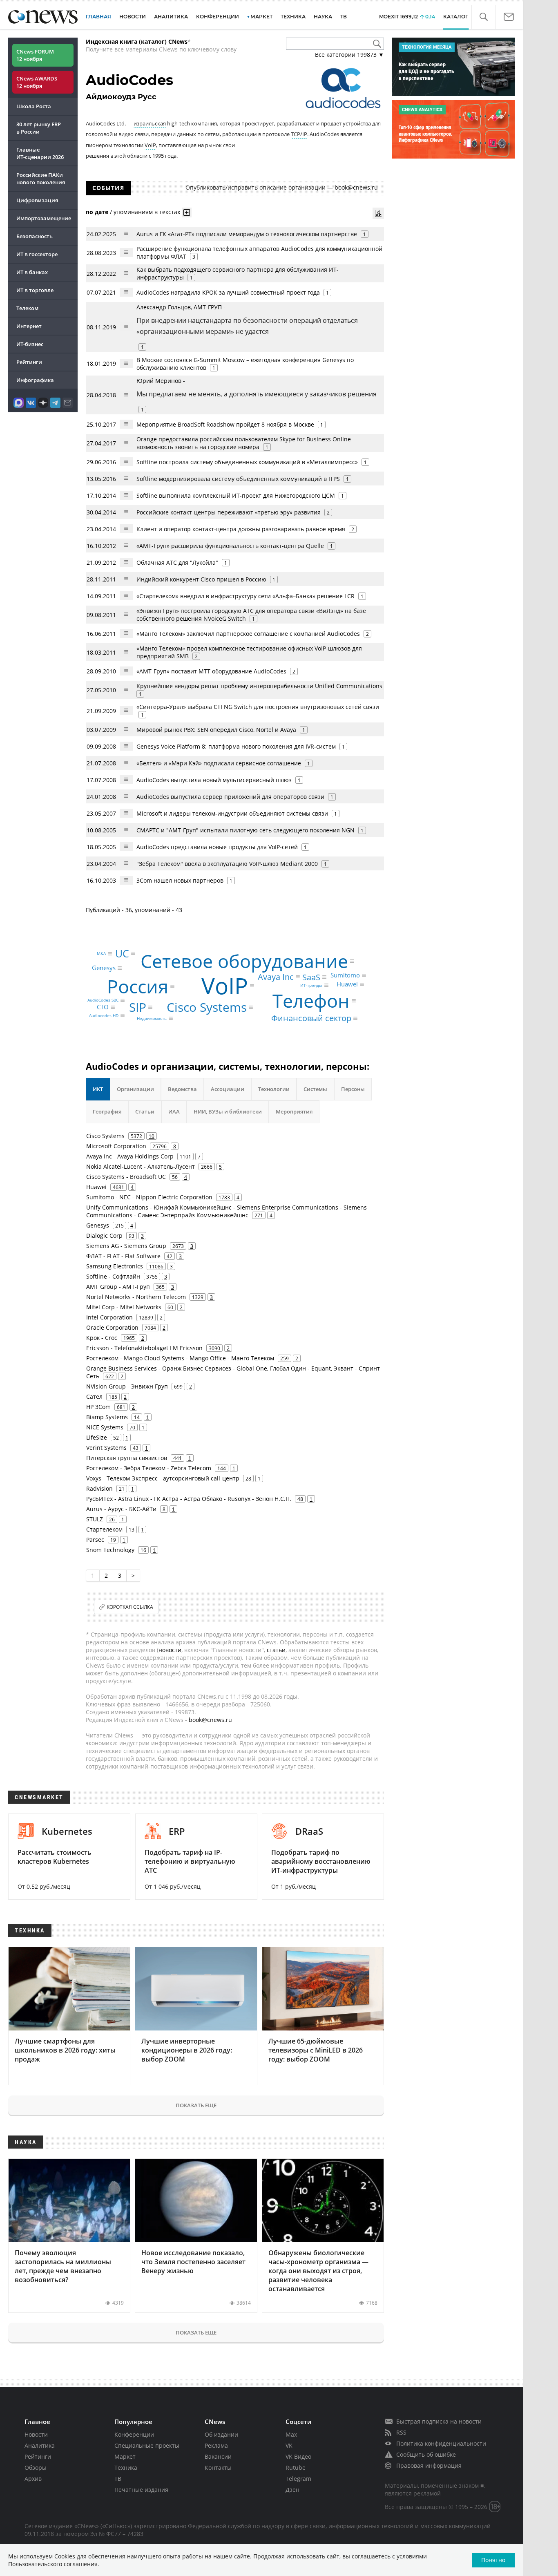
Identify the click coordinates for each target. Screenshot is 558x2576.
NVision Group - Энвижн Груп (127, 1386)
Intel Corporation (109, 1317)
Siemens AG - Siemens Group (126, 1246)
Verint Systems (106, 1448)
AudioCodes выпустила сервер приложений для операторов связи (230, 797)
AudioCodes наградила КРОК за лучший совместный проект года (228, 292)
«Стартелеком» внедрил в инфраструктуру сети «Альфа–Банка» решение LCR (246, 596)
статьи (276, 1650)
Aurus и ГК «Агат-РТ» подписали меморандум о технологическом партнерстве (247, 234)
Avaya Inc (276, 976)
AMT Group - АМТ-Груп (118, 1287)
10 (152, 1136)
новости (170, 1650)
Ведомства (182, 1089)
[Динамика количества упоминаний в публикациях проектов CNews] (378, 213)
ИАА (174, 1111)
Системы (315, 1089)
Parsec (95, 1540)
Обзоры (36, 2468)
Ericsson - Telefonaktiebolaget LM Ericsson (144, 1348)
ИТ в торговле (35, 290)
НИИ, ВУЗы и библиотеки (228, 1111)
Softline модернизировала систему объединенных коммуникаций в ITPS (238, 479)
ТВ (344, 17)
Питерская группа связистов (127, 1458)
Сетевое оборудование (244, 961)
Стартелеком (104, 1529)
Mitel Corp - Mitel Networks (124, 1307)
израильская (150, 123)
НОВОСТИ (133, 17)
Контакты (218, 2468)
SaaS (311, 977)
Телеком (27, 308)
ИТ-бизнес (30, 344)
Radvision (99, 1488)
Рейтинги (29, 362)
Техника (126, 2468)
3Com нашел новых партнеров (180, 880)
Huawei (347, 984)
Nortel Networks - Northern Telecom (136, 1297)
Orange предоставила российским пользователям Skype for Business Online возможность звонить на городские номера (244, 443)
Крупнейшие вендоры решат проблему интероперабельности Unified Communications (259, 686)
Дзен (292, 2490)
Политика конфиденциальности (441, 2443)
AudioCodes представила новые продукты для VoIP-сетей (217, 847)
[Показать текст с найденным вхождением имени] (187, 212)
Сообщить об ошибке (426, 2454)
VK (289, 2445)
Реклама (216, 2445)
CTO (103, 1007)
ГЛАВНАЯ (98, 17)
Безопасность (35, 236)
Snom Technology (110, 1550)
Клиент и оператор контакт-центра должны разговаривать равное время (241, 529)
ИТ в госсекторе (37, 254)
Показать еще (196, 2105)
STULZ (95, 1519)
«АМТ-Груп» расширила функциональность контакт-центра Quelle (231, 546)
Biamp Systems (107, 1417)
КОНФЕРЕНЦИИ (218, 17)
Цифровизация (37, 200)
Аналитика (171, 17)
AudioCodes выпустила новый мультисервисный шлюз (214, 780)
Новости (36, 2434)
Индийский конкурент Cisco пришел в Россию (201, 579)
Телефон (311, 1001)
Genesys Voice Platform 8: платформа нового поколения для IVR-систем (236, 746)
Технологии (274, 1089)
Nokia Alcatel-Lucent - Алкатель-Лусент (141, 1166)
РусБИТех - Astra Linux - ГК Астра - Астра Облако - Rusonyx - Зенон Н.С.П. (189, 1499)
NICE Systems (105, 1427)
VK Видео (298, 2456)
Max (291, 2434)
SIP (138, 1007)
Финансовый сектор (311, 1018)
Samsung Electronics (115, 1266)
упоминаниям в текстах (147, 212)
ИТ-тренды (311, 985)
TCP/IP (299, 134)
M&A (101, 954)
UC (122, 953)
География (107, 1111)
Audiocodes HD (104, 1015)
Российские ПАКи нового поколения (41, 179)
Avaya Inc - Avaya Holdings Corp (130, 1156)
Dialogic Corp (104, 1235)
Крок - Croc (102, 1338)
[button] (483, 17)
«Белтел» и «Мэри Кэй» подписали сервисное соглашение (219, 763)
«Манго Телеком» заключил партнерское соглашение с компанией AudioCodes (248, 634)
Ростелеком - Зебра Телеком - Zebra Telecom (149, 1468)
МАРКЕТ (261, 17)
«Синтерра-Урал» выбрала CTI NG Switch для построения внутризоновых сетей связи (258, 707)
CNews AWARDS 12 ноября (37, 82)
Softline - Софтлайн (113, 1276)
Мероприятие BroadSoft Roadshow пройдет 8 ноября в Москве (225, 424)
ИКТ (98, 1089)
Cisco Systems (207, 1007)
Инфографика (35, 380)
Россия (138, 987)
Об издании (221, 2434)
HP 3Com (98, 1407)
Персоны (353, 1089)
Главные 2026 (40, 153)
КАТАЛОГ (456, 17)
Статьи (145, 1111)
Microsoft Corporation (116, 1146)
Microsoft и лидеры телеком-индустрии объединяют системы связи (232, 813)
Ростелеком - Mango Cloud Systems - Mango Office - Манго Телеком (180, 1358)
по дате (97, 212)
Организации (135, 1089)
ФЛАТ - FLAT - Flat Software (123, 1256)
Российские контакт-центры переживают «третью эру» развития (229, 512)
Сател (94, 1396)
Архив (33, 2479)
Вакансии (218, 2456)
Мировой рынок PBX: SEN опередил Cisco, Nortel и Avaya (216, 730)
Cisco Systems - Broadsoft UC (126, 1177)
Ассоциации (228, 1089)
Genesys (104, 968)
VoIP (150, 145)
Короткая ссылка (130, 1607)
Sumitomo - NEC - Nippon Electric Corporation (149, 1197)
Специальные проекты (147, 2445)
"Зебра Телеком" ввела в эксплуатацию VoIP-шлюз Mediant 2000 (227, 864)
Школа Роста (34, 106)
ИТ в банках (32, 272)
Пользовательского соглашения (53, 2564)
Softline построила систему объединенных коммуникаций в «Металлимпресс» (247, 462)
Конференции (134, 2434)
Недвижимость (152, 1018)
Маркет (125, 2456)
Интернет (29, 326)
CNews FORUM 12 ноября (35, 55)
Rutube (296, 2468)
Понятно (493, 2560)
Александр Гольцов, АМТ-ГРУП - (247, 319)
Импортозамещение (44, 218)
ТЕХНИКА (293, 17)
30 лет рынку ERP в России (39, 128)
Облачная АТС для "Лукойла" (177, 562)
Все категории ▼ (349, 55)
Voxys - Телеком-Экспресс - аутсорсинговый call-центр (163, 1478)
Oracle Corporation (112, 1327)
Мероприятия (294, 1111)
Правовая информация (429, 2465)
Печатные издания (141, 2490)
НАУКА (323, 17)
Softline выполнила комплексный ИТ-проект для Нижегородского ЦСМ (236, 495)
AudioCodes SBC (103, 1000)
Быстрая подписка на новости (439, 2421)
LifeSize (97, 1437)
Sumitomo (345, 975)
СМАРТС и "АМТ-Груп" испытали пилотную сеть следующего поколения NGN (246, 830)
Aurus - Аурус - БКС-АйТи (121, 1509)
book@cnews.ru (356, 187)
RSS (401, 2432)
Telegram (298, 2479)
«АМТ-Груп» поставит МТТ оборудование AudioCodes (211, 671)
